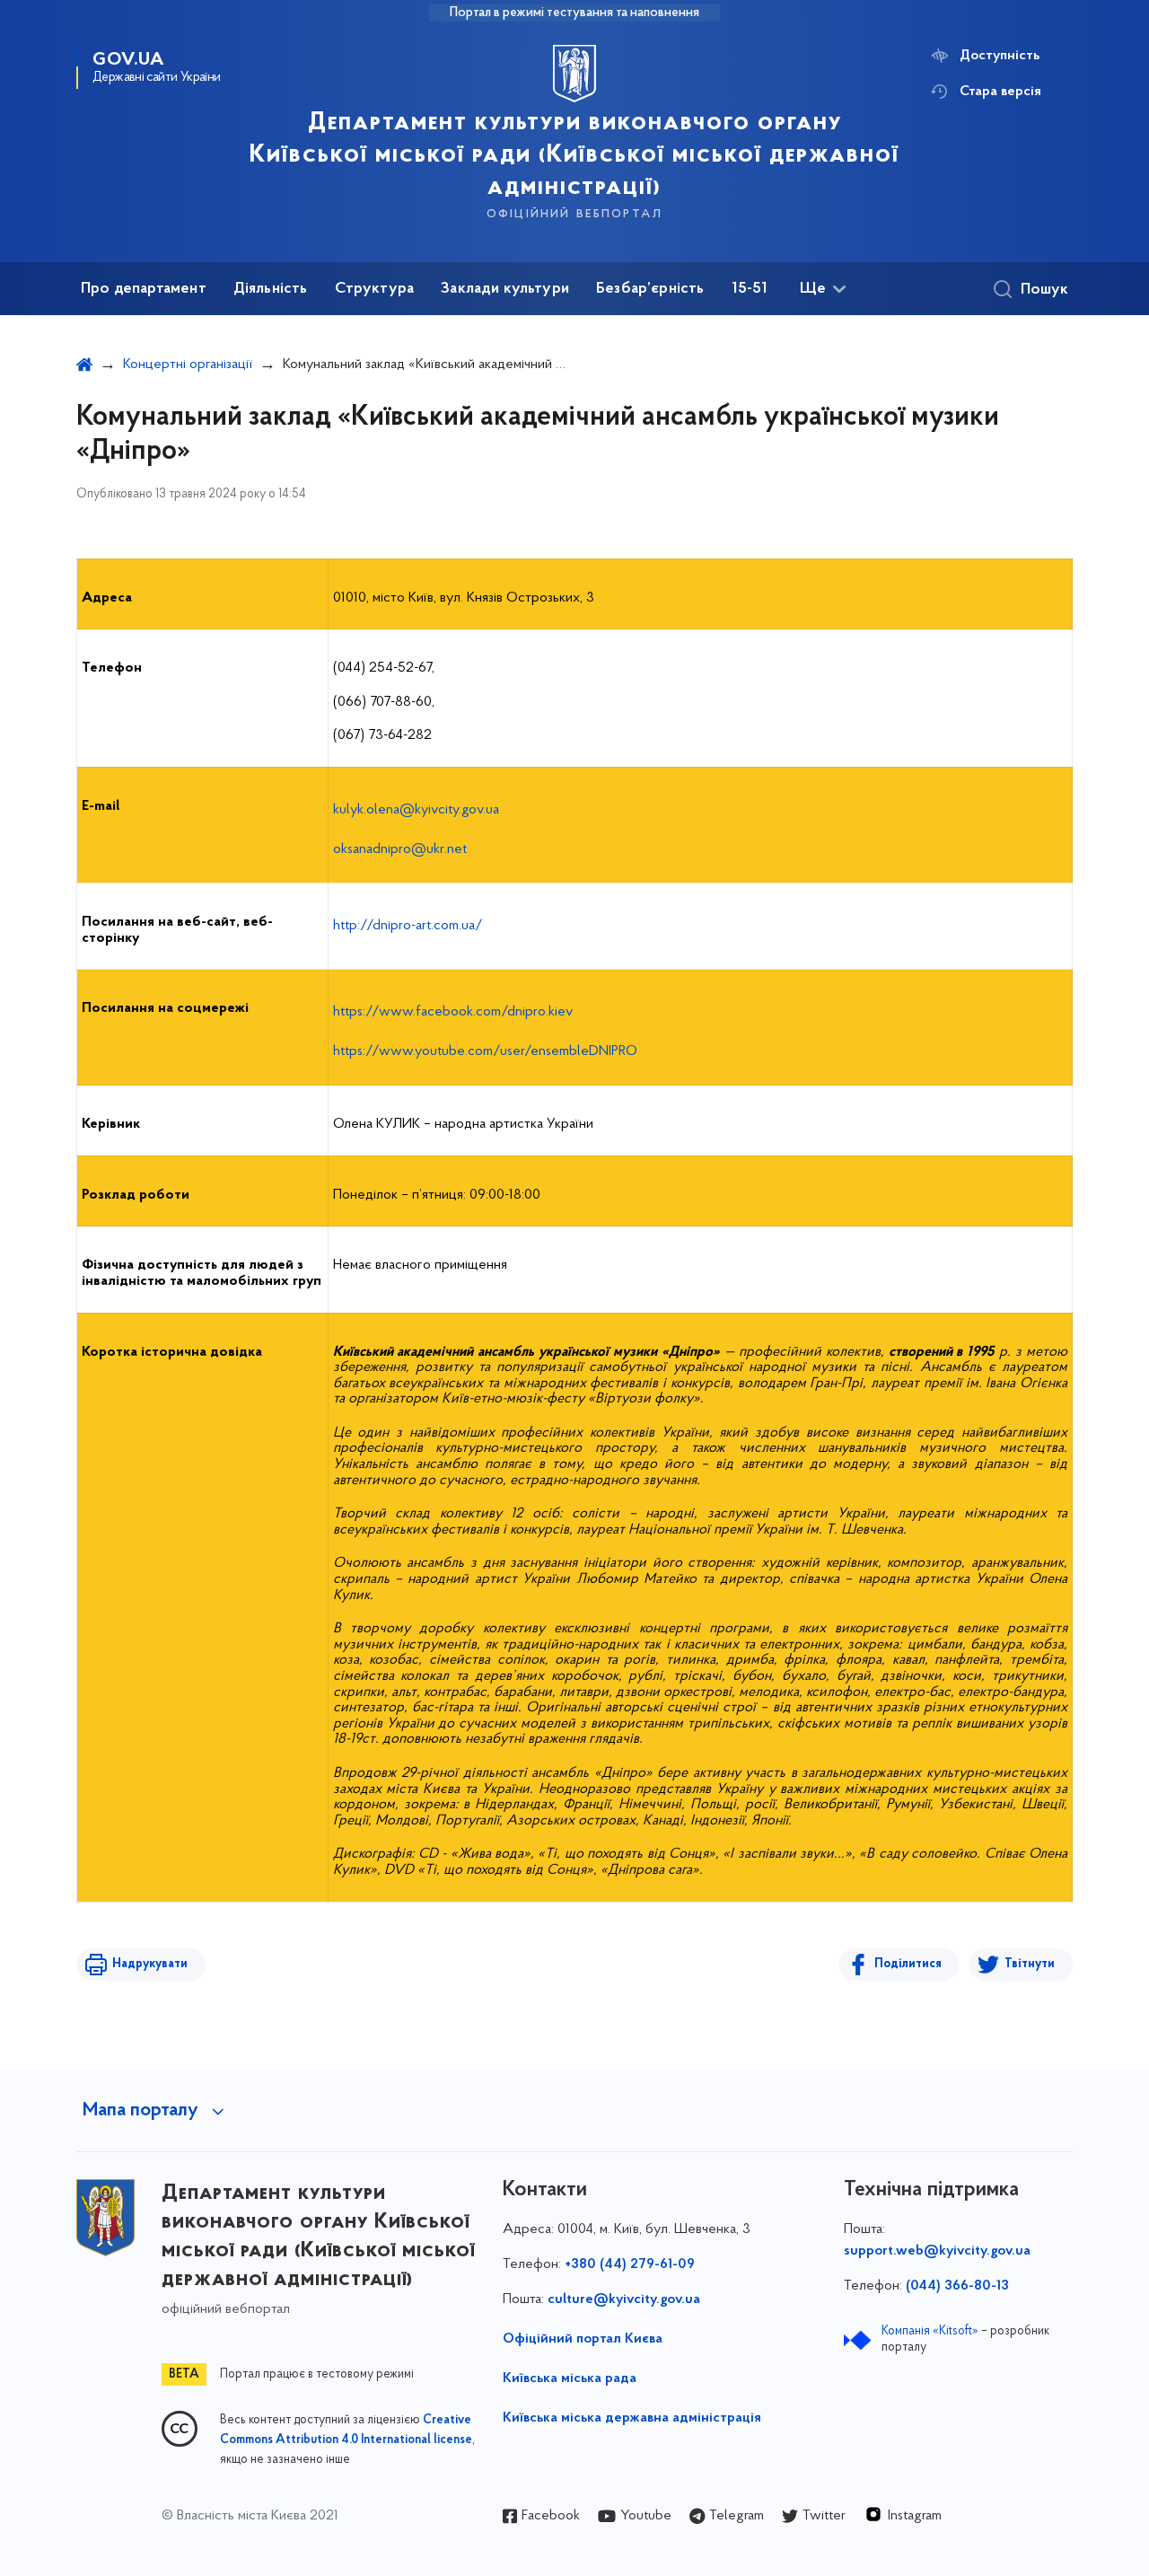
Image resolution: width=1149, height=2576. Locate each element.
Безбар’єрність (650, 289)
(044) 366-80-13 (957, 2286)
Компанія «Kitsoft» (930, 2331)
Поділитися (908, 1964)
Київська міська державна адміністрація (632, 2418)
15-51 (750, 289)
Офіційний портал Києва (583, 2339)
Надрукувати (150, 1964)
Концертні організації (188, 365)
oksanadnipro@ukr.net (400, 849)
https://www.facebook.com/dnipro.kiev (453, 1012)
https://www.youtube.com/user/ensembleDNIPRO (485, 1051)
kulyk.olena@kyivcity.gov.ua (416, 810)
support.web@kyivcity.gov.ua (937, 2251)
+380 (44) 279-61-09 (630, 2264)
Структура (375, 289)
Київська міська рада (570, 2378)
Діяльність (271, 289)
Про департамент (144, 289)
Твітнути (1030, 1964)
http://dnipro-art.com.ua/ (408, 926)
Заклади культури (505, 289)
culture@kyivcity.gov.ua (624, 2299)
